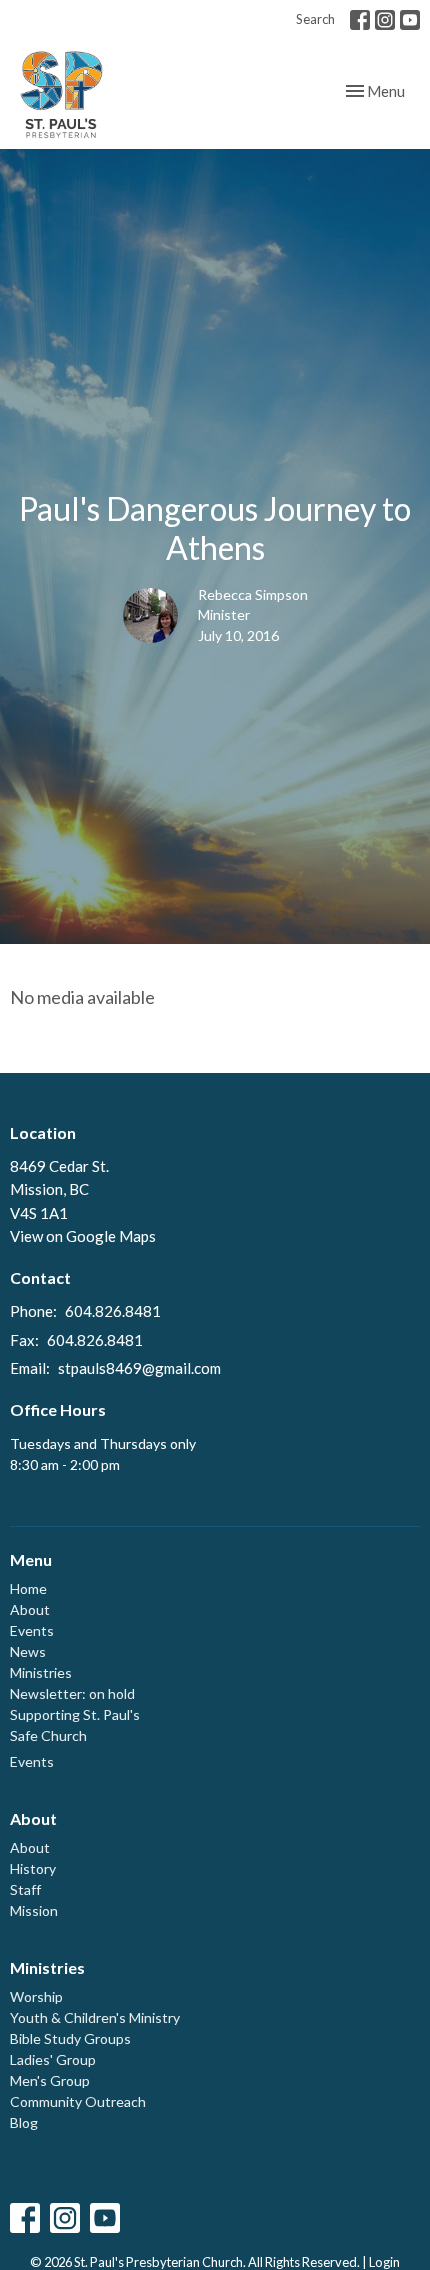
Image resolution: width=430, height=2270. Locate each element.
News (28, 1651)
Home (28, 1588)
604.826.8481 (113, 1311)
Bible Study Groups (70, 2038)
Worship (36, 1996)
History (33, 1868)
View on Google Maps (83, 1236)
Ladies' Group (53, 2059)
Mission (34, 1910)
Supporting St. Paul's (75, 1714)
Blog (24, 2122)
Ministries (41, 1672)
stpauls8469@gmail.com (139, 1368)
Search (315, 19)
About (30, 1609)
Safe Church (48, 1735)
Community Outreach (78, 2101)
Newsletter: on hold (72, 1693)
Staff (25, 1889)
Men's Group (50, 2080)
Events (32, 1630)
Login (384, 2262)
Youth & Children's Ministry (95, 2017)
